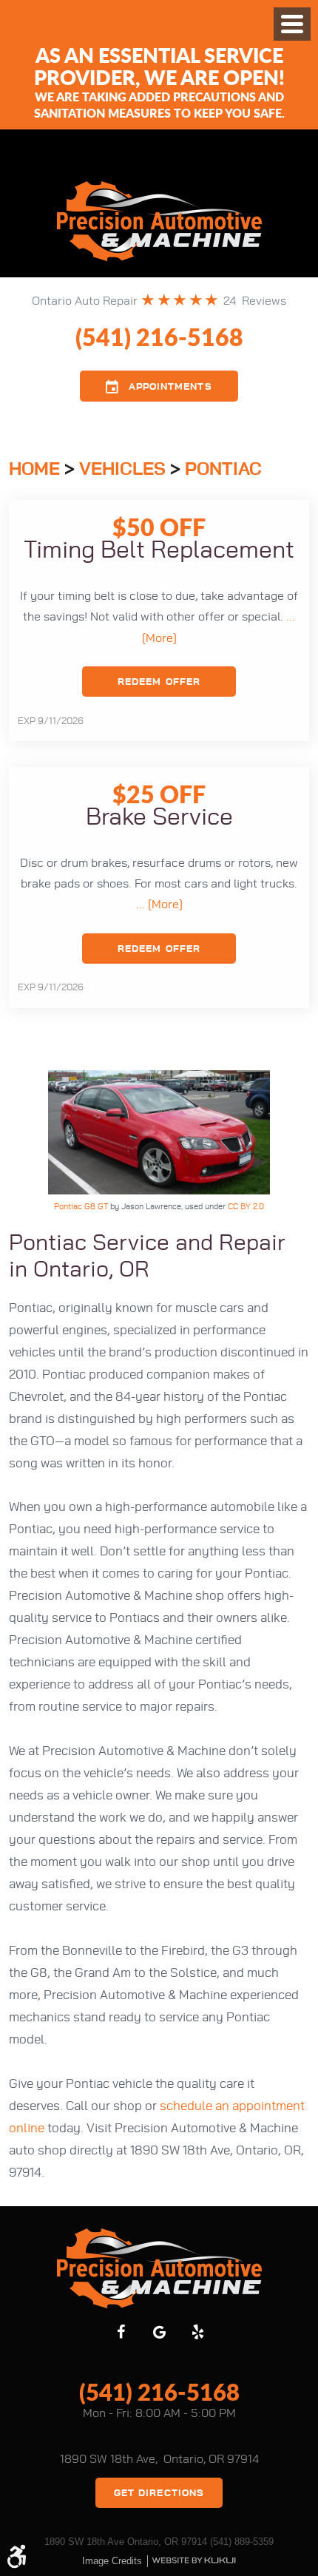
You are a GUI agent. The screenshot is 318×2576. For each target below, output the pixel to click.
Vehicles (122, 470)
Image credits (112, 2561)
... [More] (159, 905)
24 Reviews (255, 301)
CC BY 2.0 (246, 1207)
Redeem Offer (159, 682)
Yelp (197, 2332)
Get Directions (159, 2494)
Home (34, 470)
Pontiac (223, 470)
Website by (194, 2560)
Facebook (121, 2332)
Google (159, 2332)
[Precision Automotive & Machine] (159, 221)
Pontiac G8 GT (81, 1207)
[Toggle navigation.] (292, 24)
